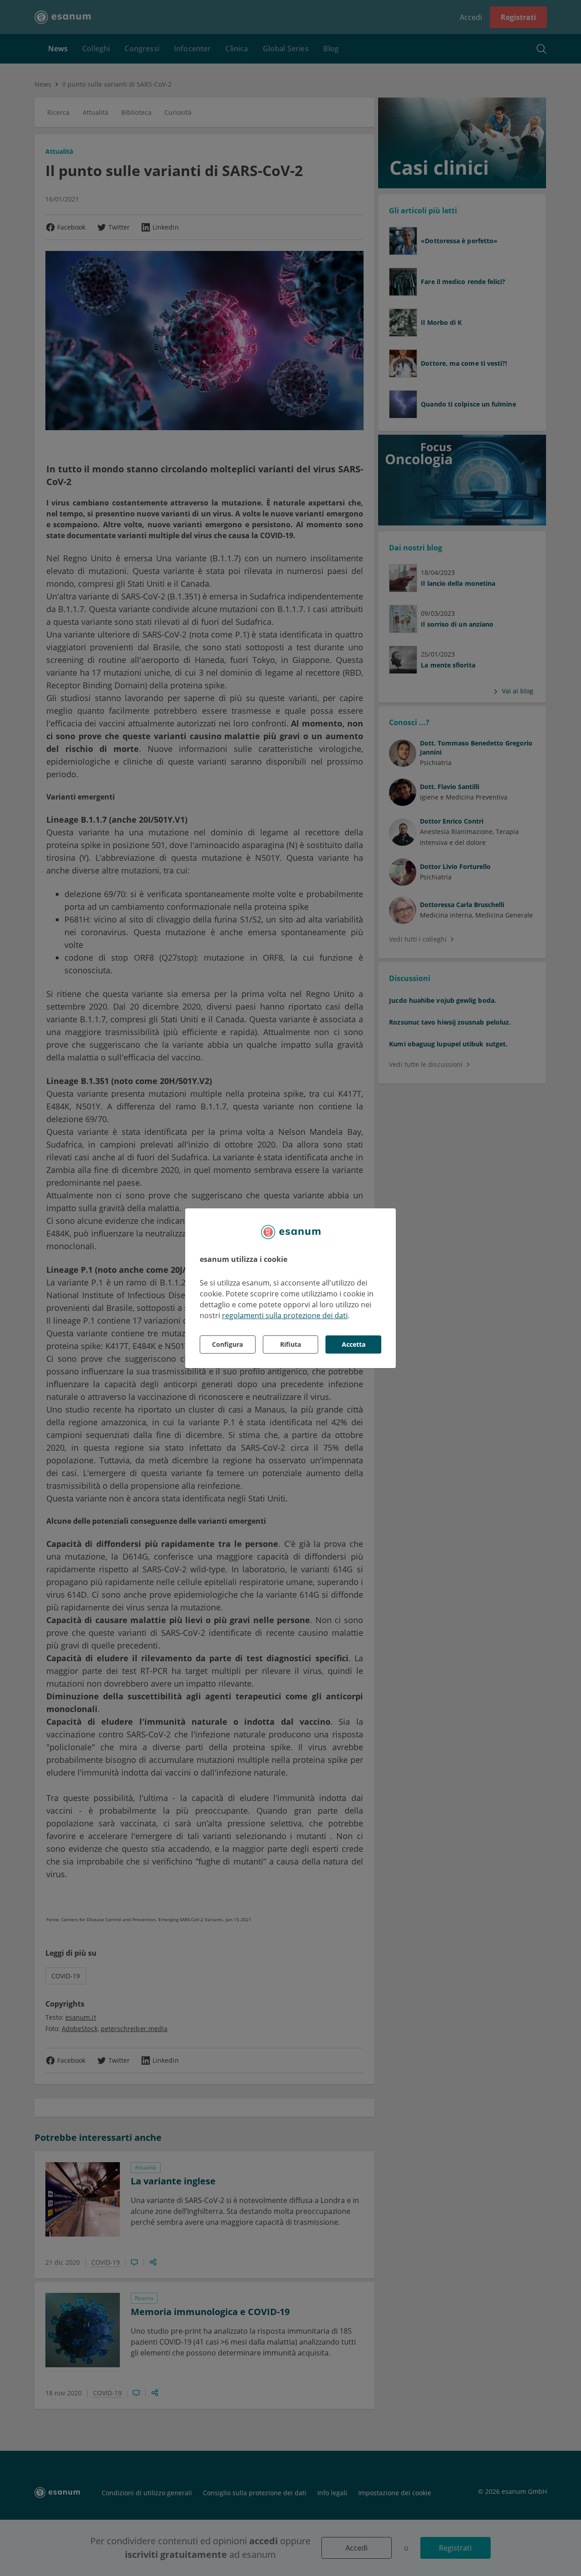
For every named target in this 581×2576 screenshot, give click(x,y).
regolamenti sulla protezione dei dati (285, 1315)
